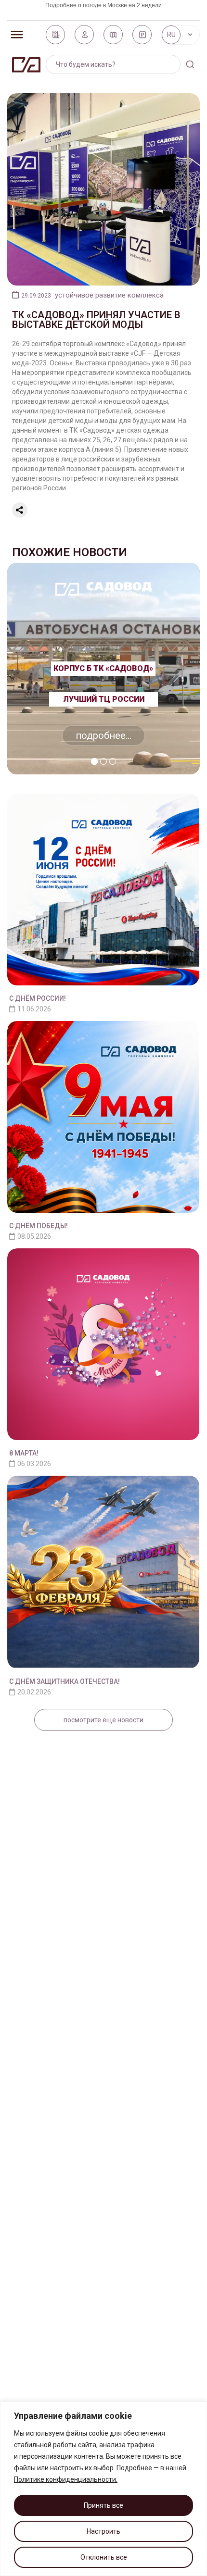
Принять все (103, 2505)
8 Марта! (24, 1453)
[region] (103, 2489)
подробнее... (103, 735)
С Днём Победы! (39, 1226)
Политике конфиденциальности (65, 2479)
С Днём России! (38, 998)
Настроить (103, 2531)
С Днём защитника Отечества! (65, 1681)
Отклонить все (104, 2557)
